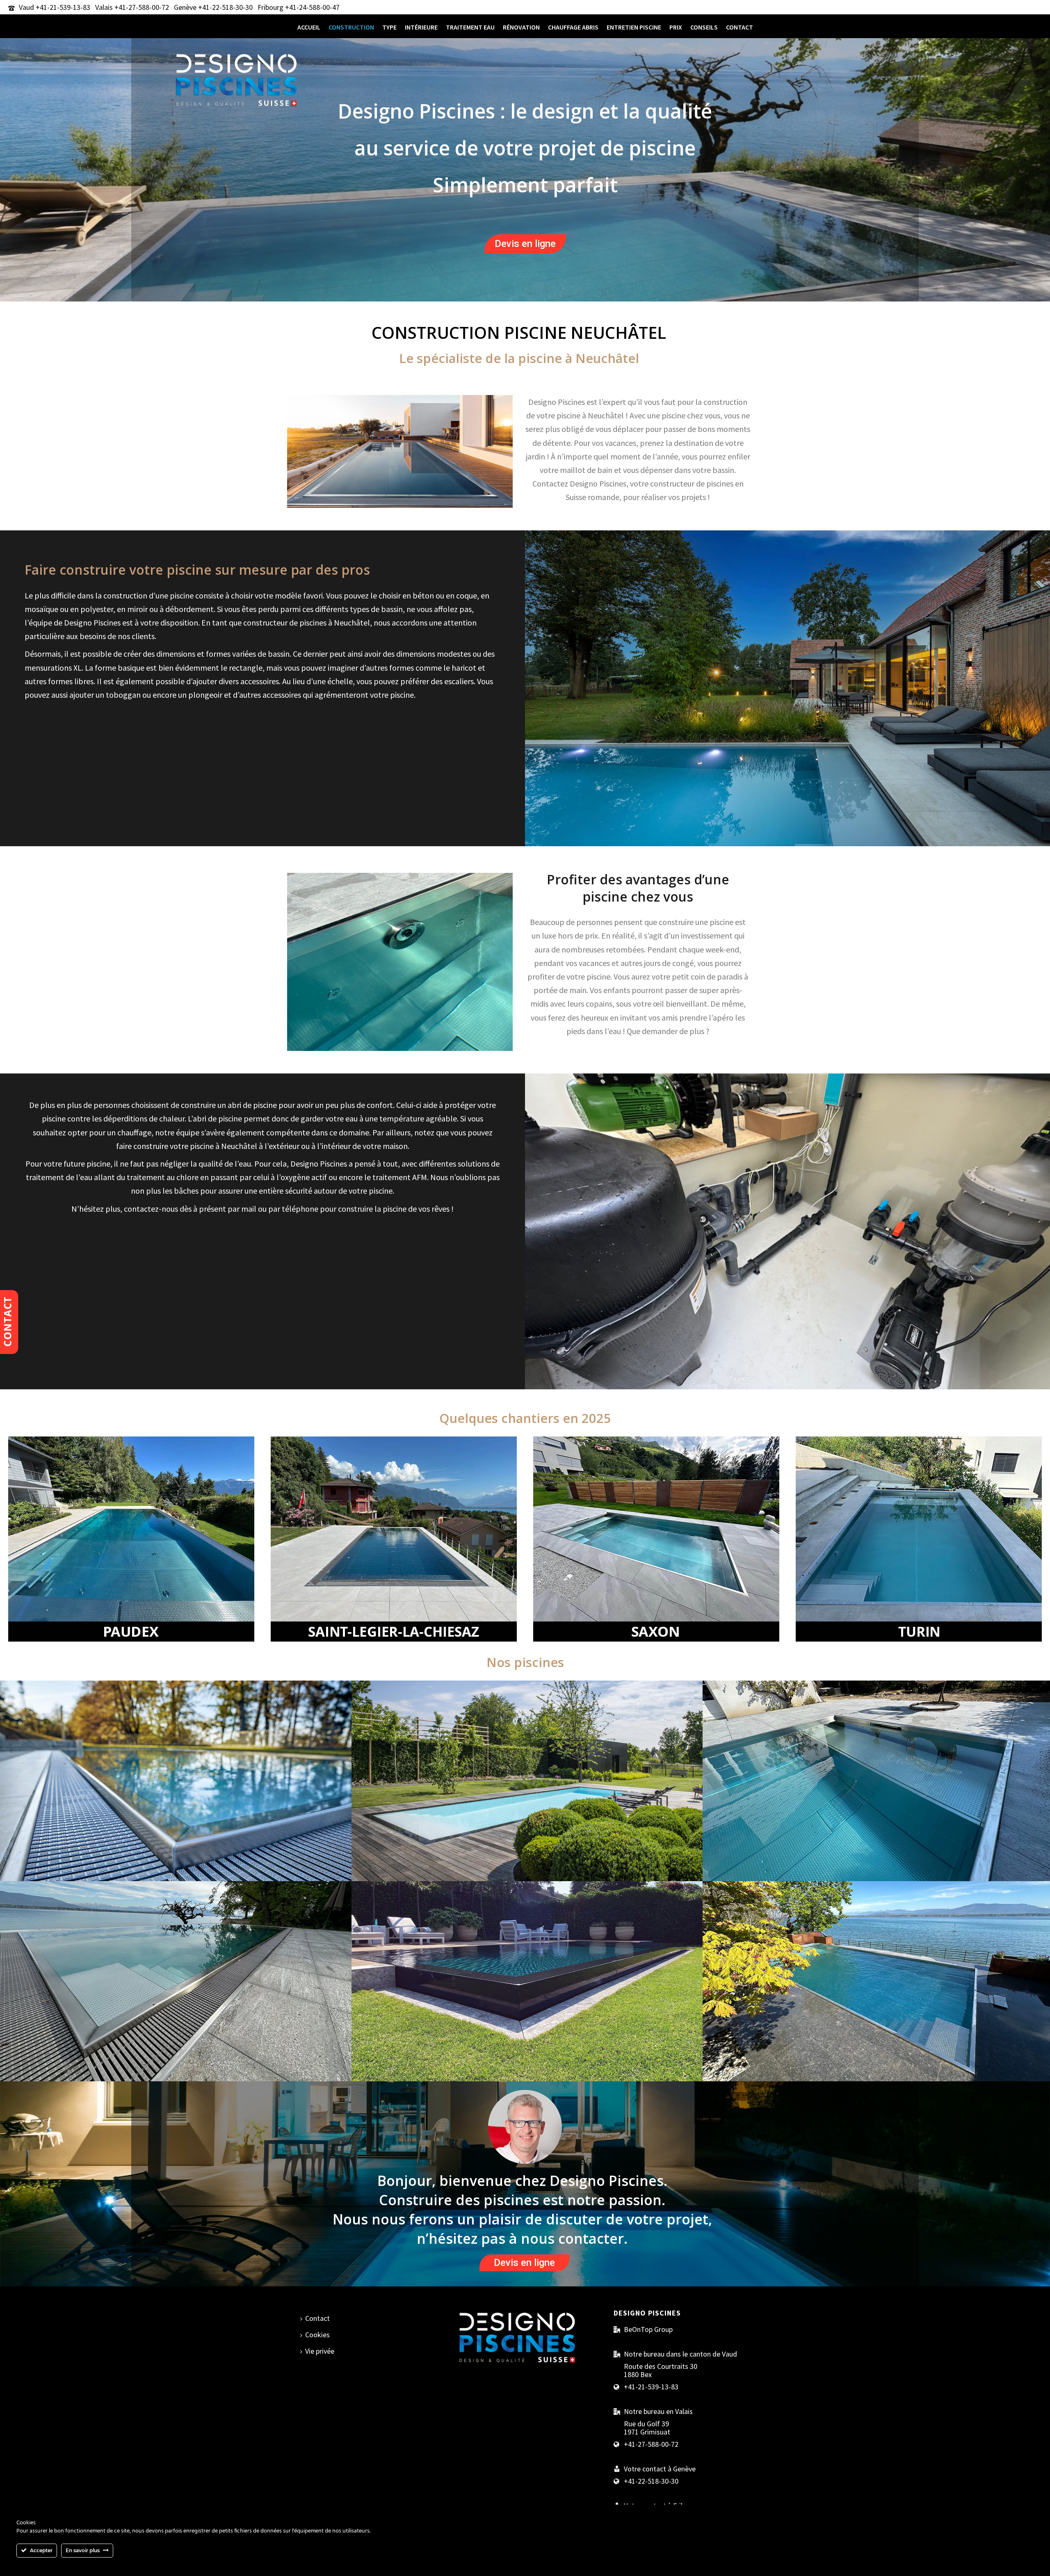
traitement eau (470, 27)
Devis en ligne (525, 244)
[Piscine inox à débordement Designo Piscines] (176, 1821)
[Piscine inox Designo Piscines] (176, 2021)
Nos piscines (176, 1738)
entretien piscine (634, 27)
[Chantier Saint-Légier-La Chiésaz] (394, 1538)
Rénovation (521, 27)
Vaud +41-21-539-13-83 (55, 7)
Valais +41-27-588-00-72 (132, 7)
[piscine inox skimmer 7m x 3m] (879, 1821)
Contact (740, 27)
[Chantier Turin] (919, 1538)
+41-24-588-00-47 (312, 7)
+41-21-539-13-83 (651, 2387)
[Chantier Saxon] (656, 1538)
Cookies (317, 2335)
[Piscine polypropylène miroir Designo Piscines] (527, 1821)
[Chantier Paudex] (131, 1538)
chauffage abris (573, 27)
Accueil (309, 27)
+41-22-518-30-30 (225, 7)
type (389, 27)
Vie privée (320, 2351)
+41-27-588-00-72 (651, 2444)
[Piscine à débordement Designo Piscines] (527, 2021)
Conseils (704, 27)
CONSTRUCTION (351, 27)
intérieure (421, 27)
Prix (676, 27)
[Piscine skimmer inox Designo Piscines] (879, 2021)
